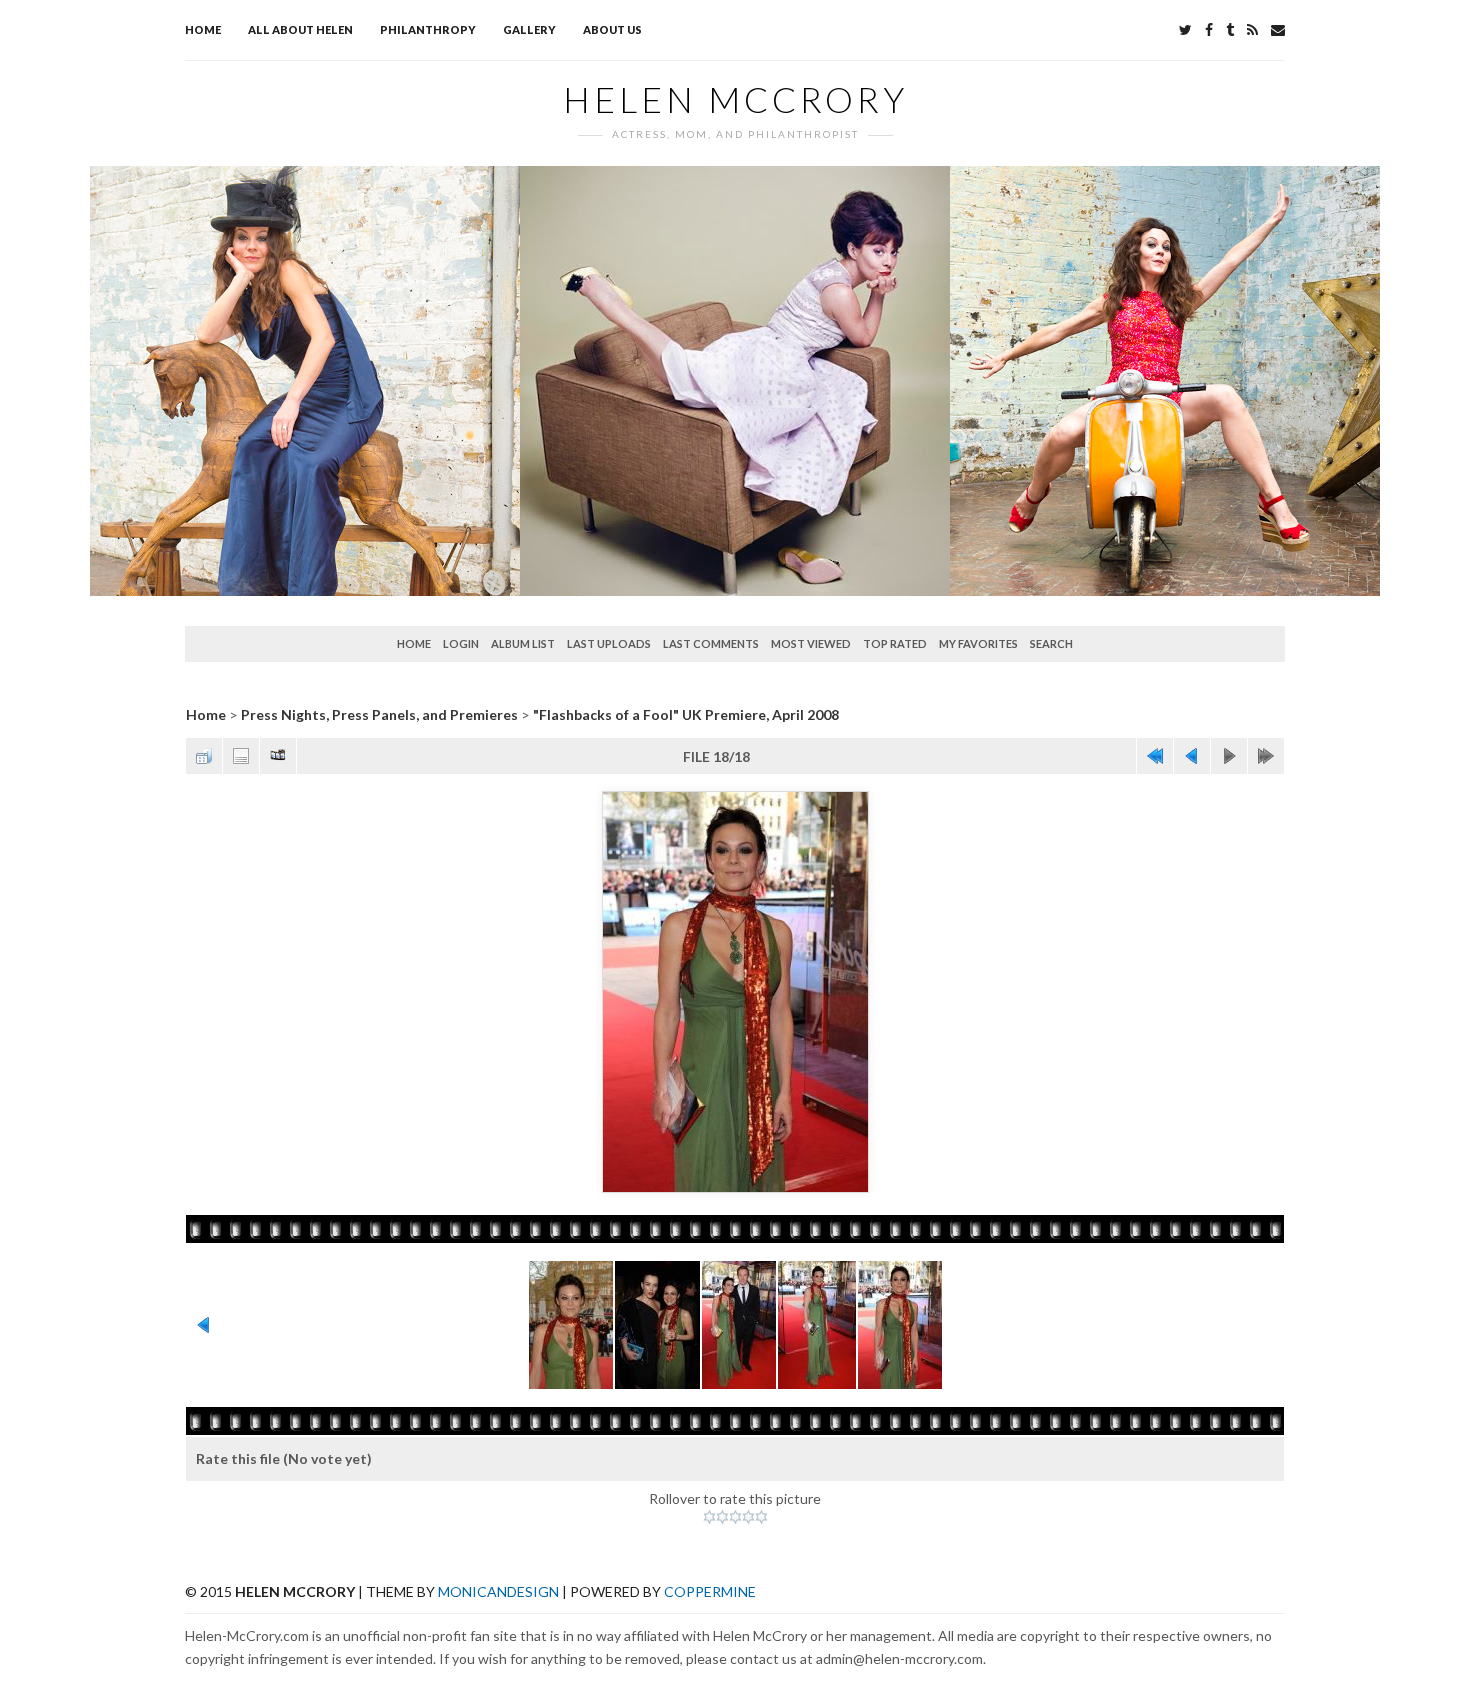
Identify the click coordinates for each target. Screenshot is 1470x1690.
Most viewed (811, 643)
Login (461, 643)
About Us (612, 29)
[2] (722, 1517)
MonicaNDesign (498, 1591)
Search (1051, 643)
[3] (735, 1517)
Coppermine (710, 1591)
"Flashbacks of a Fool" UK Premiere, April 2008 (686, 714)
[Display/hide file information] (241, 756)
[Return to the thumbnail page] (204, 756)
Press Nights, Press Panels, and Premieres (379, 714)
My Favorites (978, 643)
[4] (748, 1517)
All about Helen (300, 29)
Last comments (711, 643)
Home (203, 29)
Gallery (529, 29)
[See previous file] (1192, 756)
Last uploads (609, 643)
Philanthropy (428, 29)
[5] (761, 1517)
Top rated (895, 643)
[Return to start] (1155, 756)
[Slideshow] (278, 756)
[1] (709, 1517)
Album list (523, 643)
